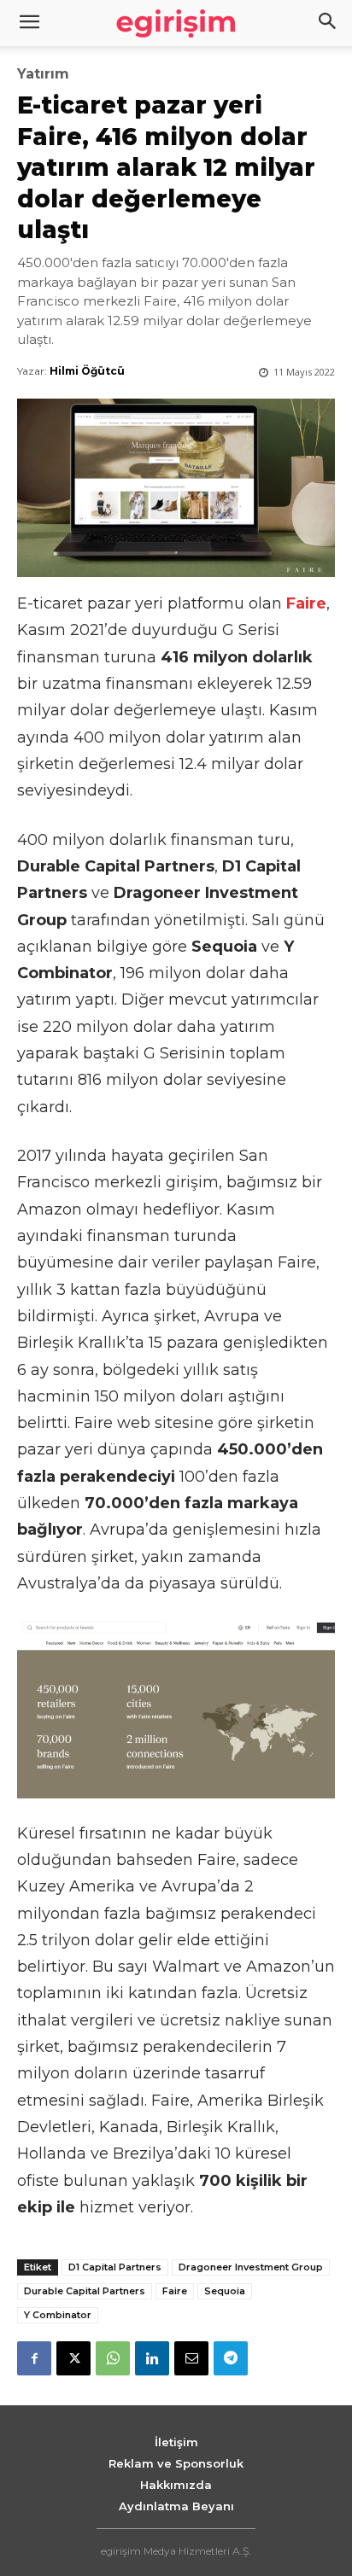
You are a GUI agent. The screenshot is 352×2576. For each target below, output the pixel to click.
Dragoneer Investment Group (251, 2267)
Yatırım (43, 74)
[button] (328, 23)
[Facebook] (34, 2358)
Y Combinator (58, 2315)
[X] (73, 2358)
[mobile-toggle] (29, 23)
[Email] (191, 2358)
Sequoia (225, 2291)
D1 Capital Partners (115, 2267)
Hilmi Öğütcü (87, 371)
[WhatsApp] (113, 2358)
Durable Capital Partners (85, 2291)
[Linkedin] (152, 2358)
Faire (175, 2291)
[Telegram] (231, 2358)
